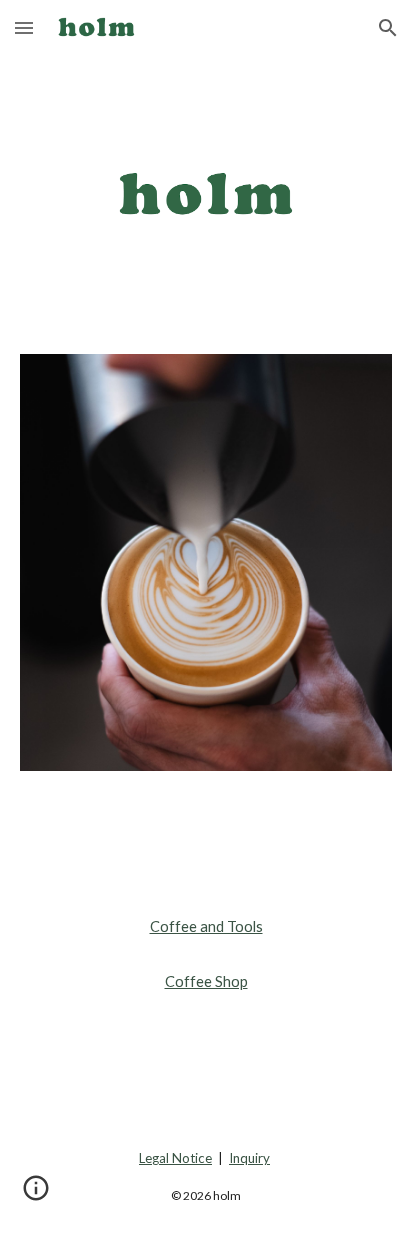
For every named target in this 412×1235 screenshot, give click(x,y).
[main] (206, 954)
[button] (24, 27)
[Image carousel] (206, 563)
